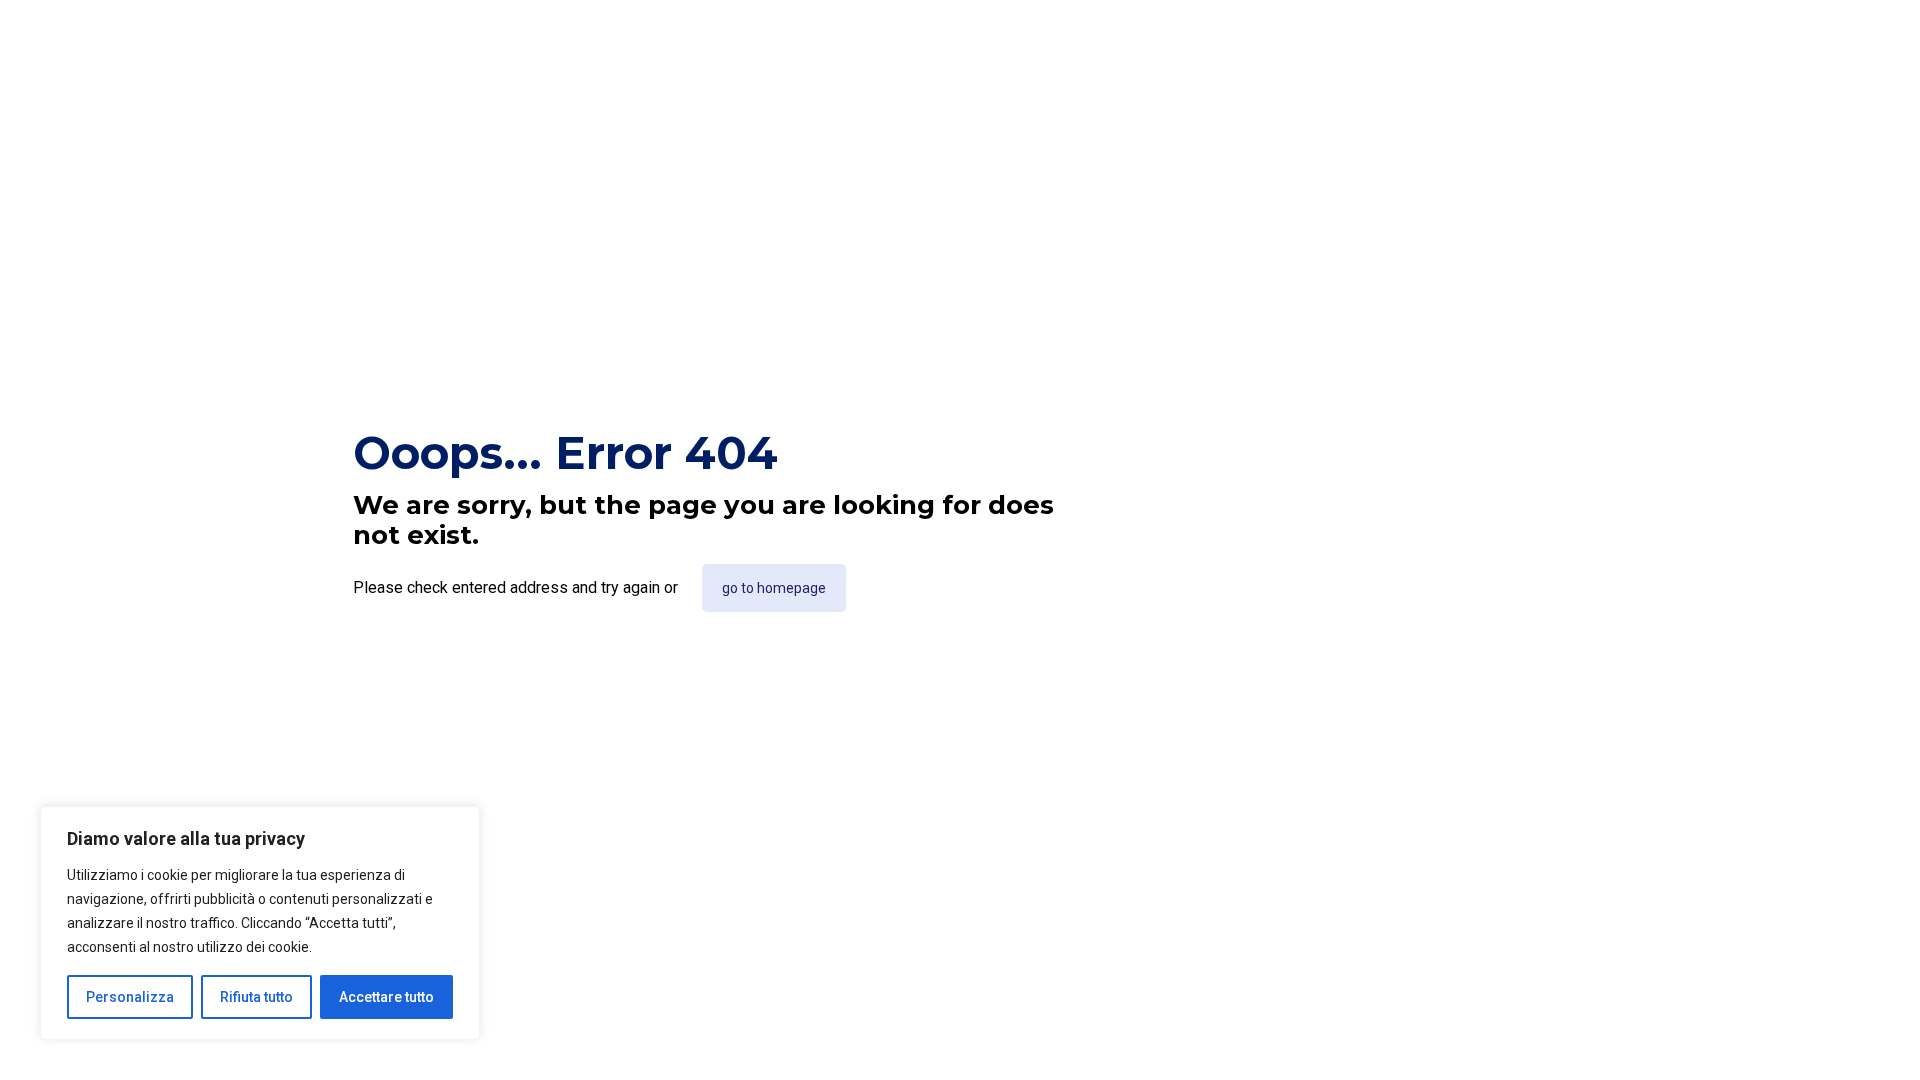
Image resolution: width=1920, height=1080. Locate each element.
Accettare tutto (386, 997)
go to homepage (774, 588)
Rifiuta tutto (256, 997)
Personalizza (130, 997)
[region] (260, 923)
